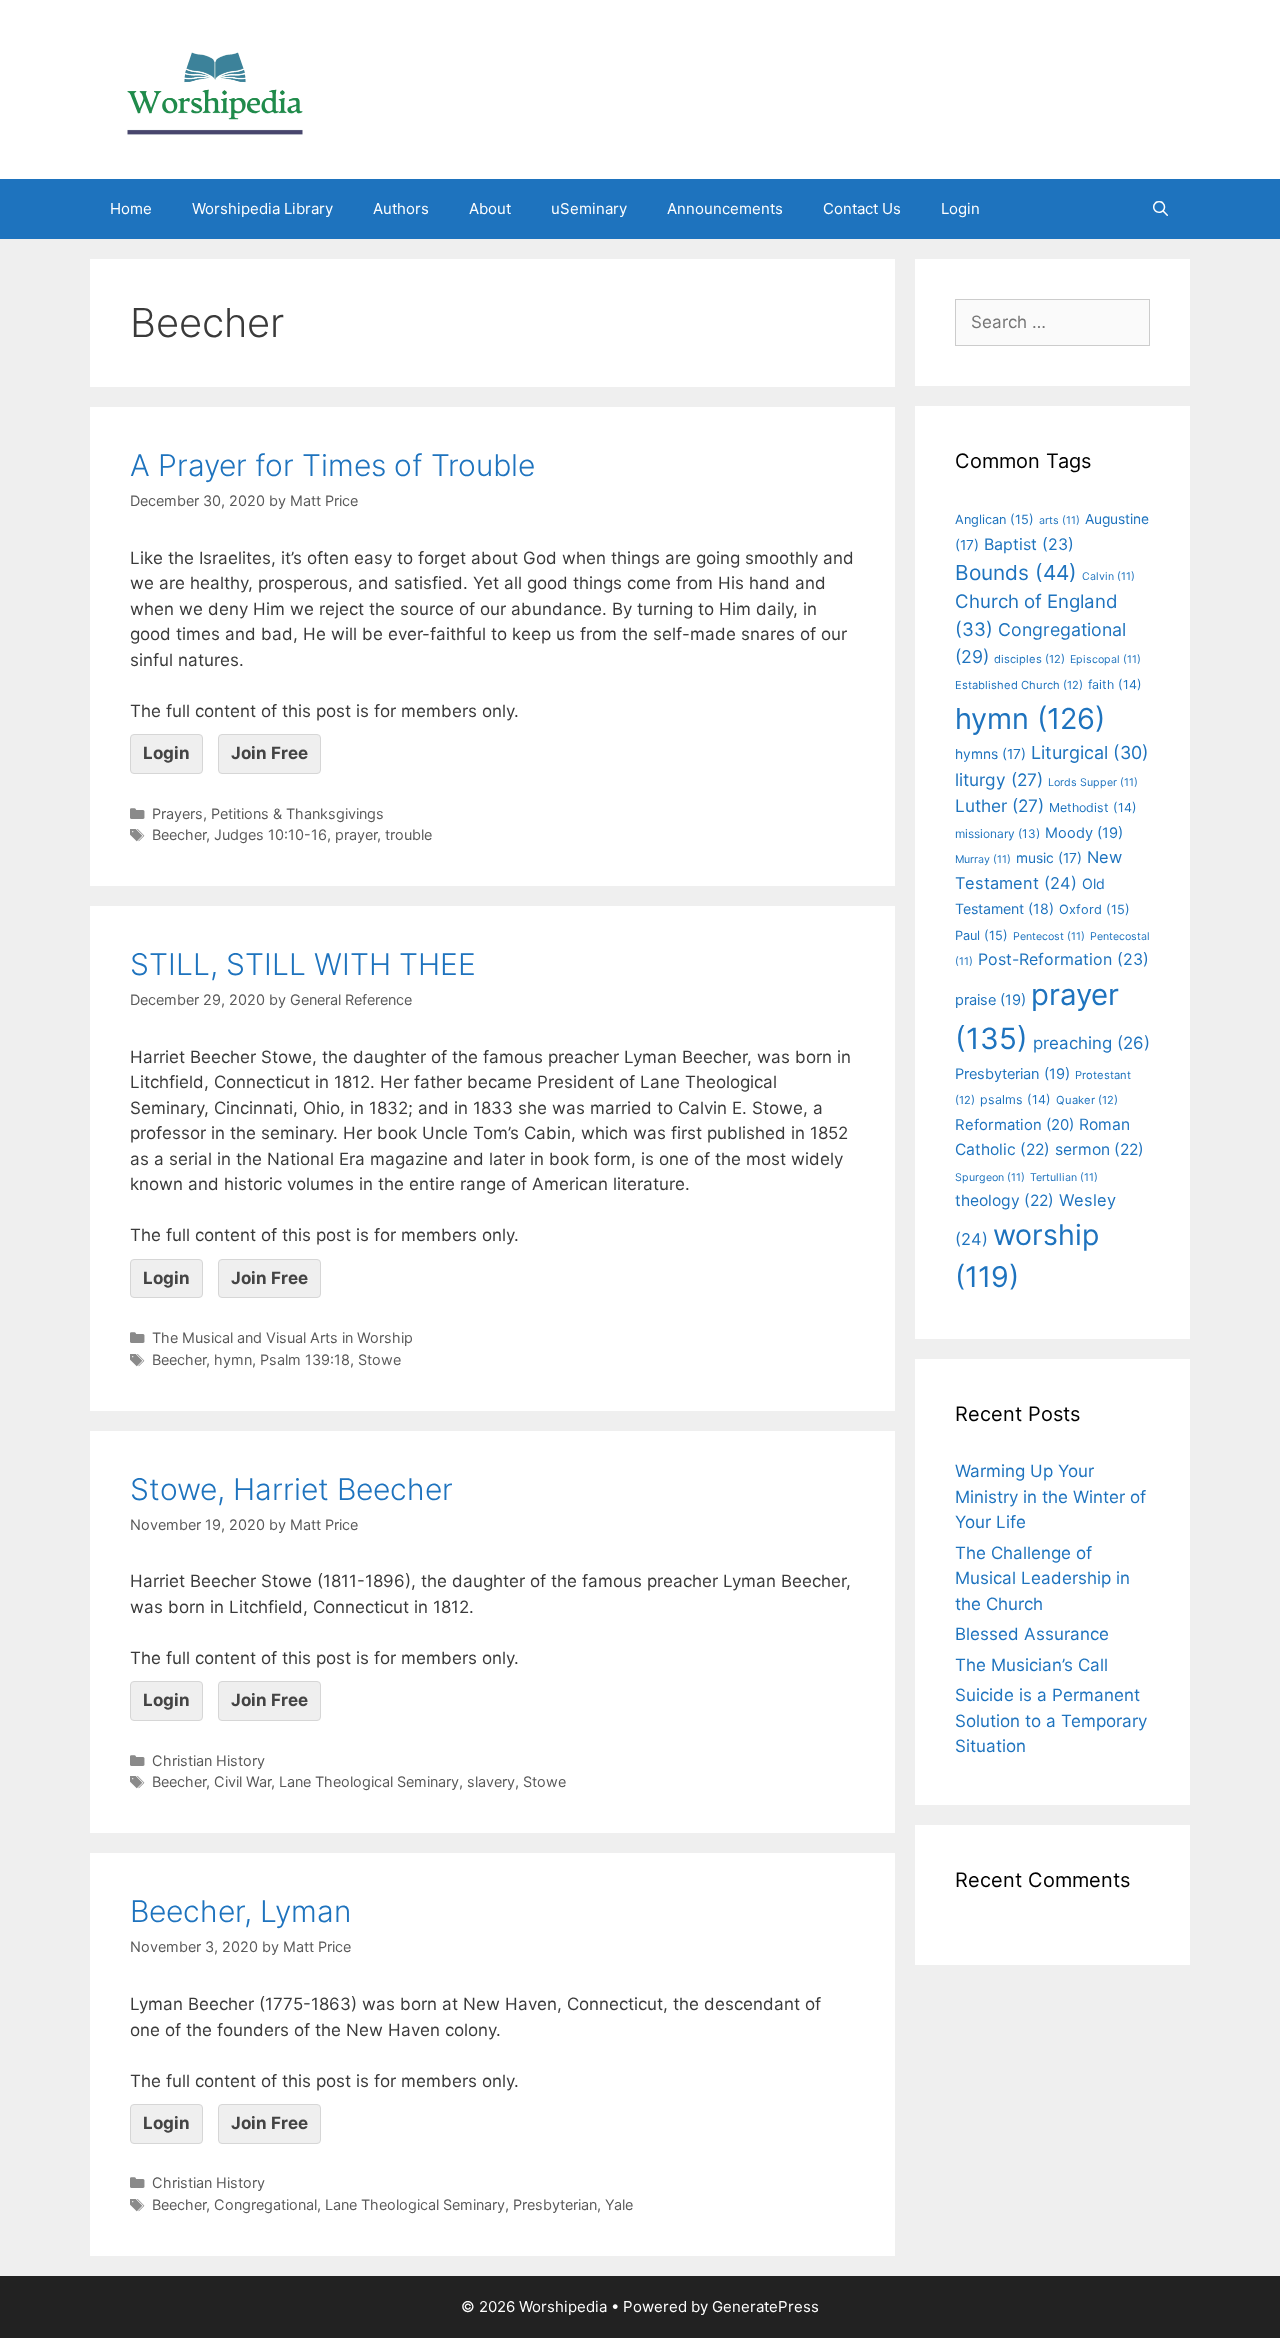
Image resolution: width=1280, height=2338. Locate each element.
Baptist (1029, 544)
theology (1004, 1200)
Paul (981, 935)
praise (990, 1000)
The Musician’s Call (1031, 1665)
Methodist (1093, 807)
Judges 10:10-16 (270, 834)
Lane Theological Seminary (369, 1781)
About (490, 208)
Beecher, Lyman (240, 1911)
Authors (401, 208)
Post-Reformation (1063, 959)
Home (131, 208)
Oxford (1094, 909)
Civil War (242, 1781)
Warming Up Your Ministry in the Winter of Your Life (1050, 1496)
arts (1059, 520)
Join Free (269, 753)
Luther (999, 805)
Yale (619, 2204)
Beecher (179, 834)
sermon (1099, 1149)
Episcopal (1105, 659)
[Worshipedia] (215, 88)
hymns (990, 754)
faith (1115, 684)
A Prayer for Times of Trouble (332, 465)
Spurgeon (990, 1177)
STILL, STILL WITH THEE (303, 964)
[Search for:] (1052, 322)
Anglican (994, 519)
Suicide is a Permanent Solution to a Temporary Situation (1051, 1720)
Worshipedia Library (262, 208)
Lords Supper (1093, 782)
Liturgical (1090, 752)
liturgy (999, 779)
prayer (356, 834)
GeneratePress (765, 2306)
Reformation (1014, 1125)
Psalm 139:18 (305, 1359)
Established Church (1019, 685)
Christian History (208, 1760)
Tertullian (1064, 1177)
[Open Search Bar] (1160, 209)
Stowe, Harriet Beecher (291, 1489)
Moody (1084, 833)
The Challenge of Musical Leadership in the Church (1042, 1578)
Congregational (265, 2204)
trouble (408, 834)
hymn (233, 1359)
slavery (491, 1781)
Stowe (379, 1359)
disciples (1029, 659)
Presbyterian (555, 2204)
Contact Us (862, 208)
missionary (997, 833)
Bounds (1016, 572)
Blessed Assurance (1032, 1634)
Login (960, 208)
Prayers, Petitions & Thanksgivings (268, 813)
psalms (1015, 1099)
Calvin (1108, 576)
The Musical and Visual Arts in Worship (282, 1337)
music (1049, 858)
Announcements (725, 208)
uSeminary (589, 208)
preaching (1091, 1043)
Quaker (1087, 1100)
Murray (983, 859)
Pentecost (1049, 936)
